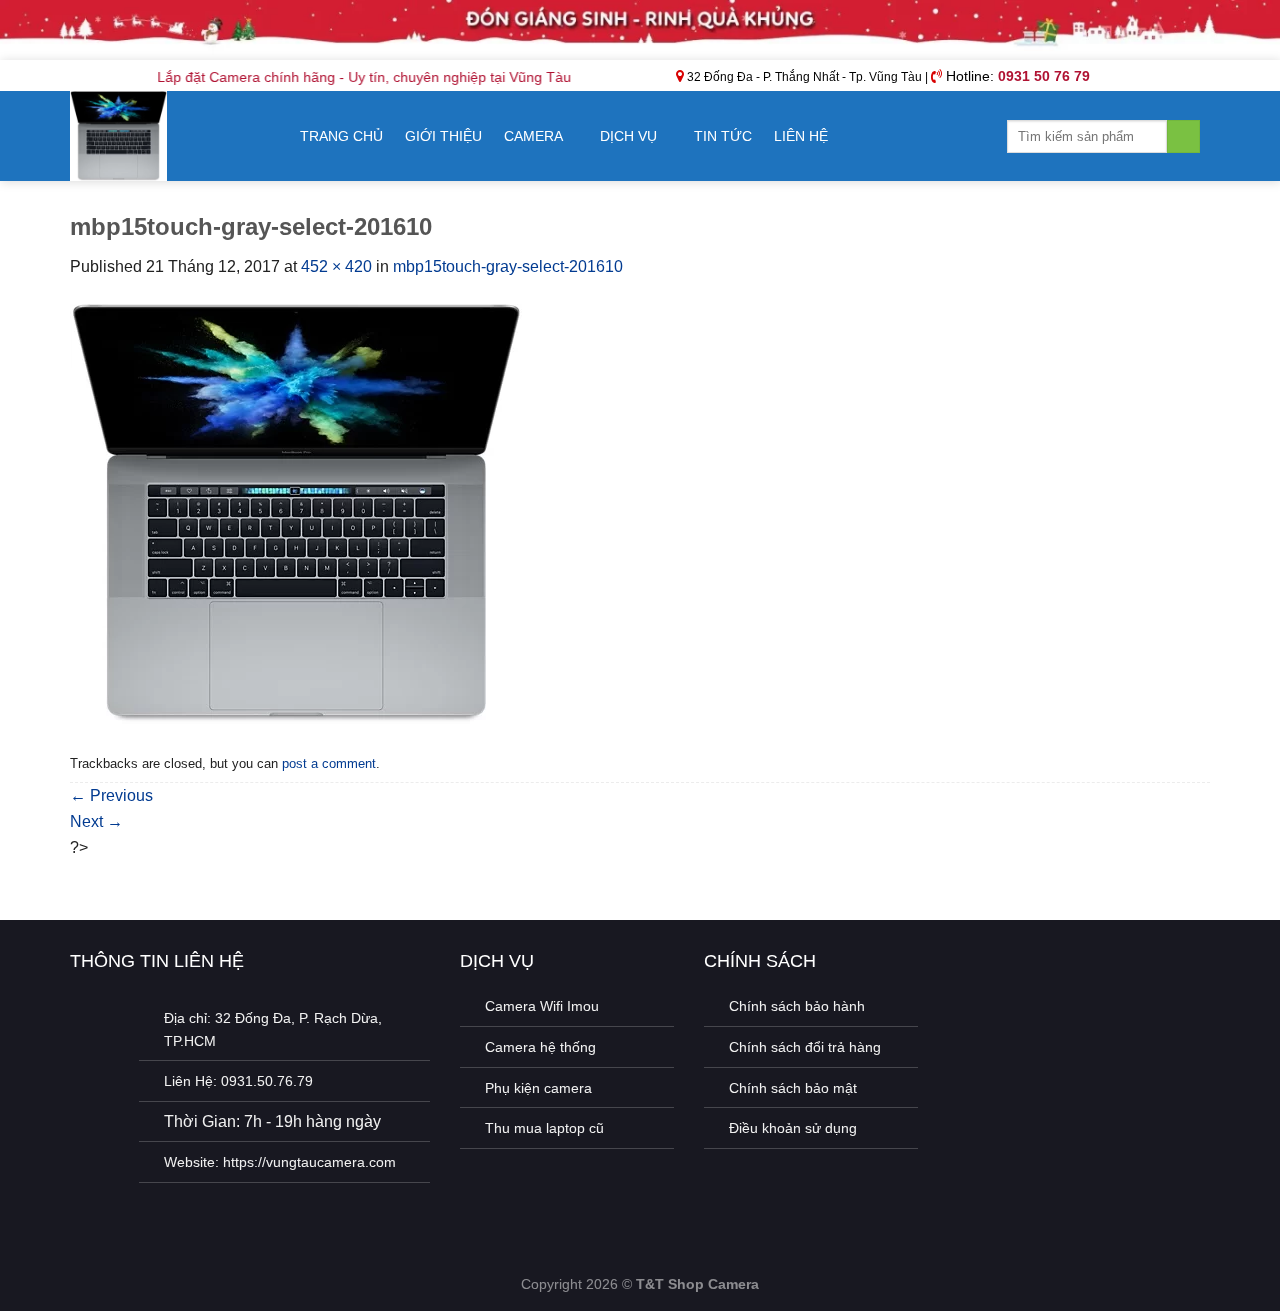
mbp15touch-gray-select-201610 (508, 266)
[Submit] (1183, 136)
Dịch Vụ (628, 136)
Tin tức (723, 136)
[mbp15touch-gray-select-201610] (296, 512)
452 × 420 (336, 266)
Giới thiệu (443, 136)
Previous (111, 795)
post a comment (329, 763)
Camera (533, 136)
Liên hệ (801, 136)
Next (96, 821)
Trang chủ (341, 136)
